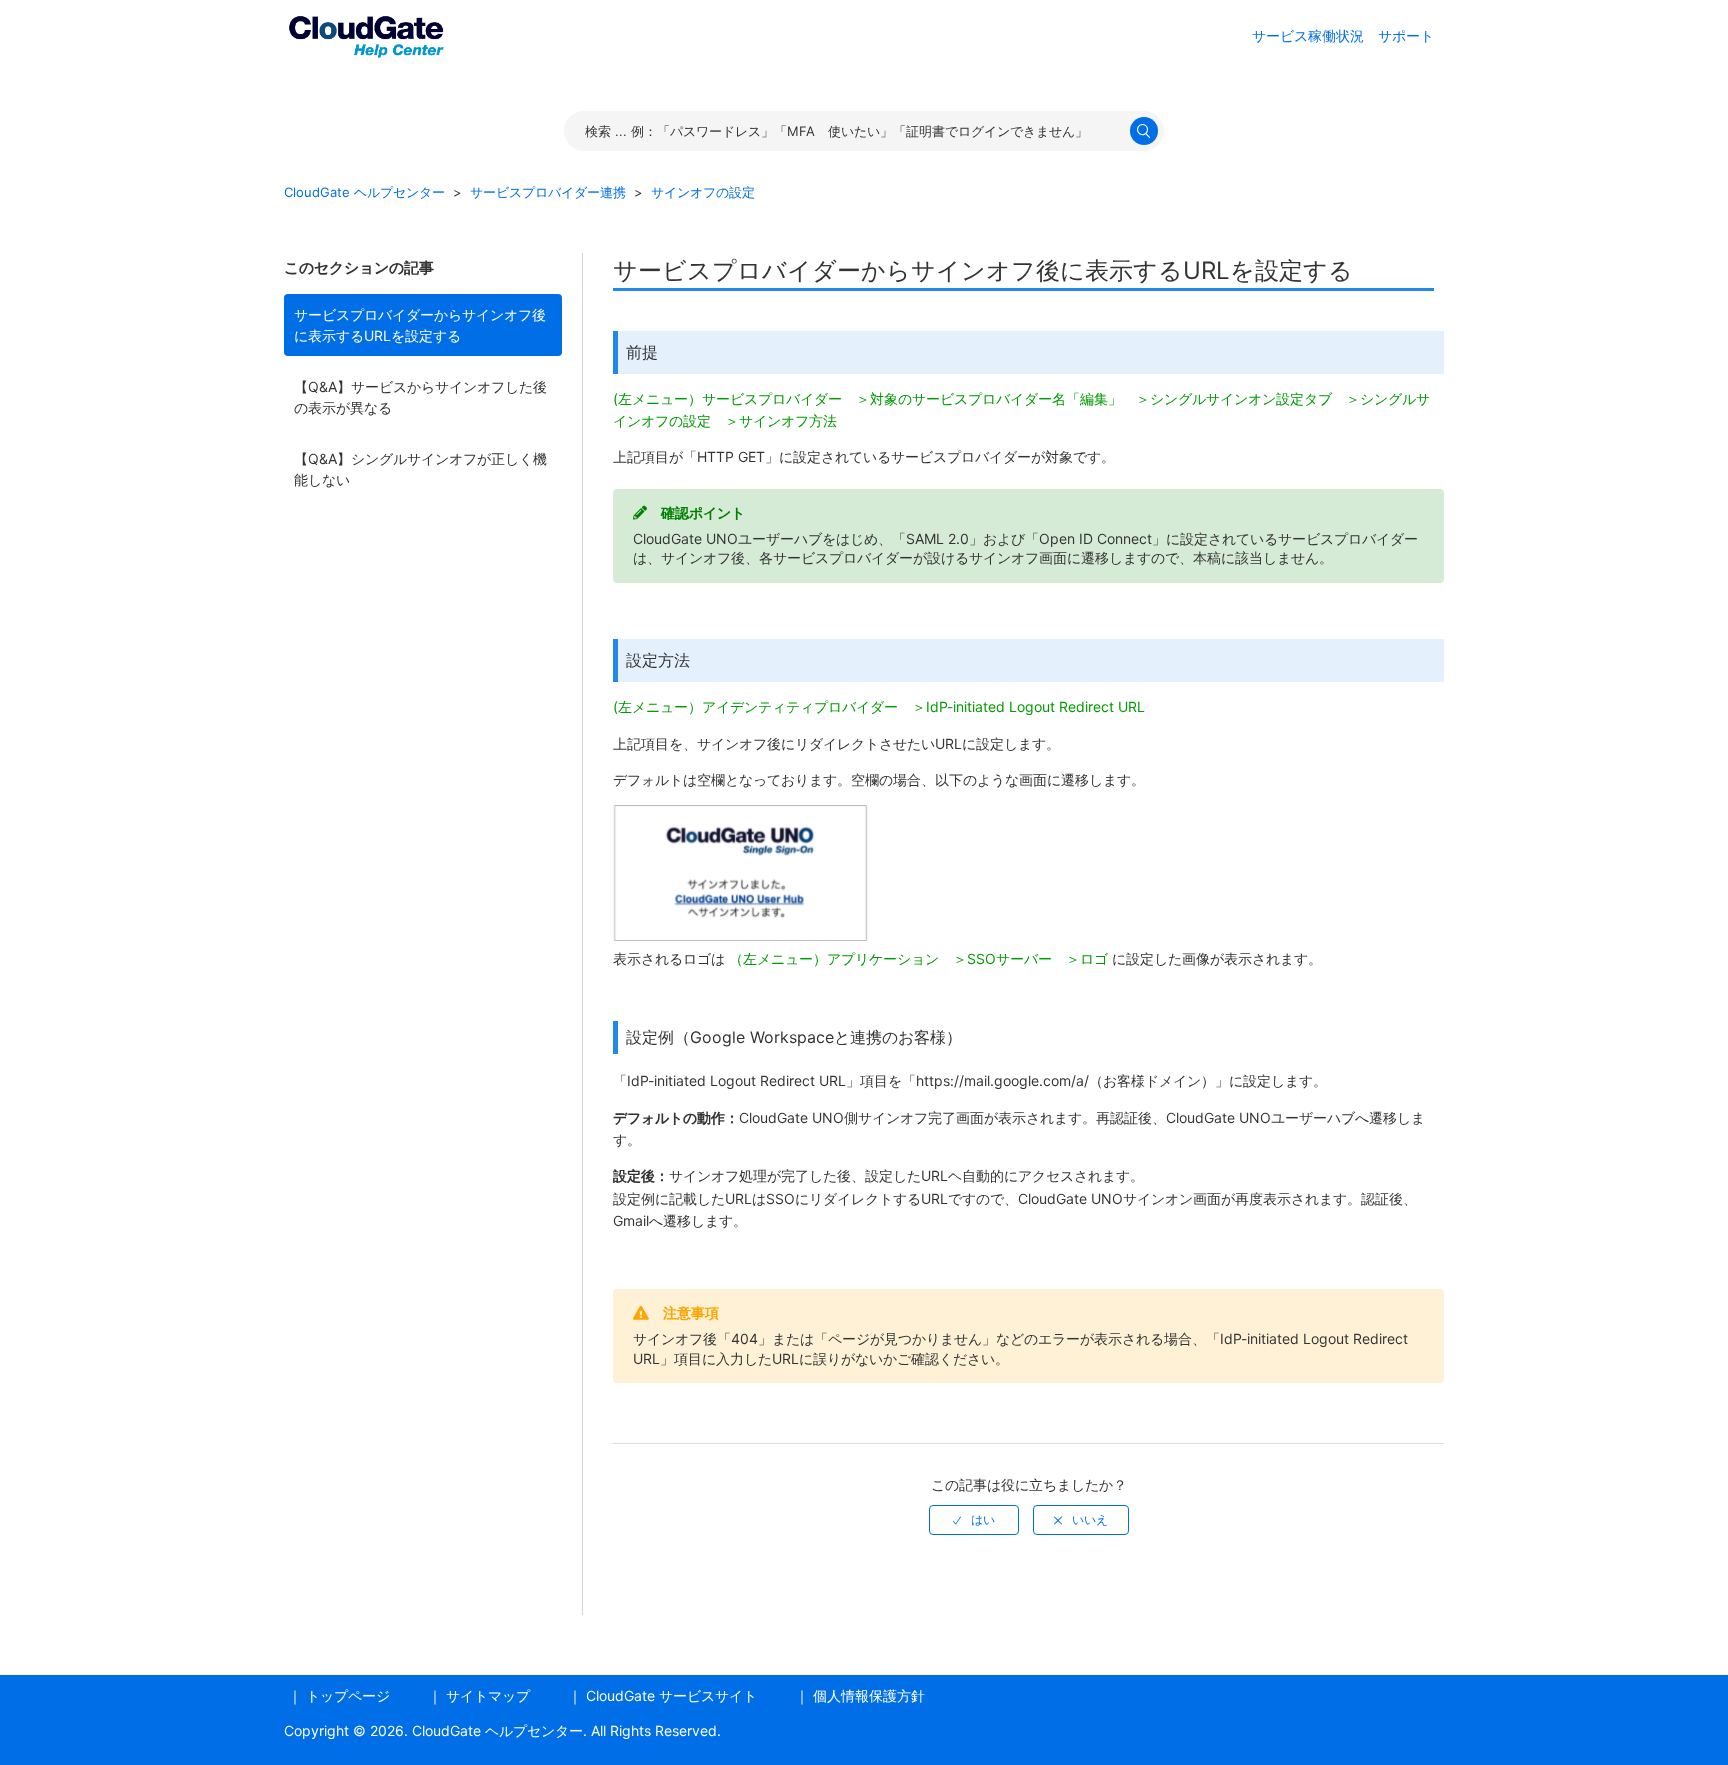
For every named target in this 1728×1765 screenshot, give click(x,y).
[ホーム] (366, 33)
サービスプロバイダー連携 (548, 192)
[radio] (974, 1520)
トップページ (348, 1695)
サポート (1406, 35)
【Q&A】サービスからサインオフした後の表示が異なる (420, 397)
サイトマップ (488, 1695)
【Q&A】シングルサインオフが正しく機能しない (420, 469)
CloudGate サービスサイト (671, 1695)
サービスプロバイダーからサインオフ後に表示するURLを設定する (420, 325)
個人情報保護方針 (869, 1695)
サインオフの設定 (703, 192)
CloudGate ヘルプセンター (364, 192)
